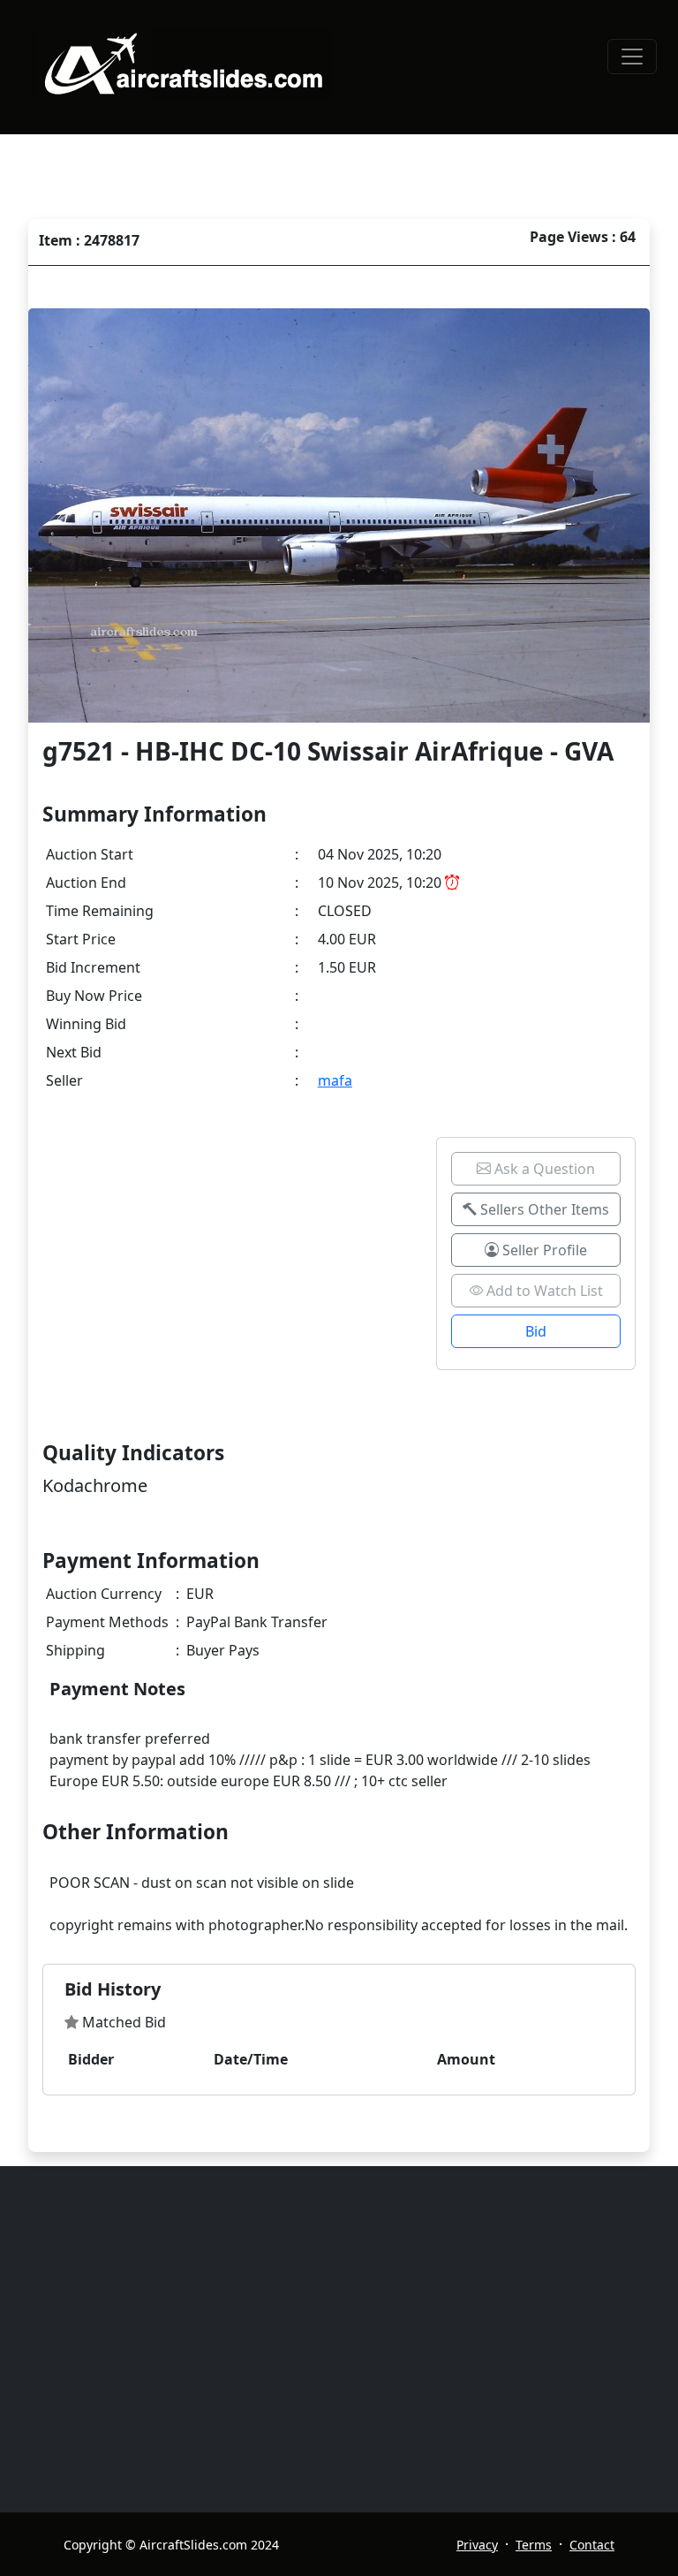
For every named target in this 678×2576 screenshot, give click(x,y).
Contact (592, 2545)
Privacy (477, 2545)
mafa (335, 1080)
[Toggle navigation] (632, 57)
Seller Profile (543, 1250)
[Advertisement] (350, 2339)
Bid (536, 1331)
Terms (534, 2545)
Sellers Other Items (543, 1209)
